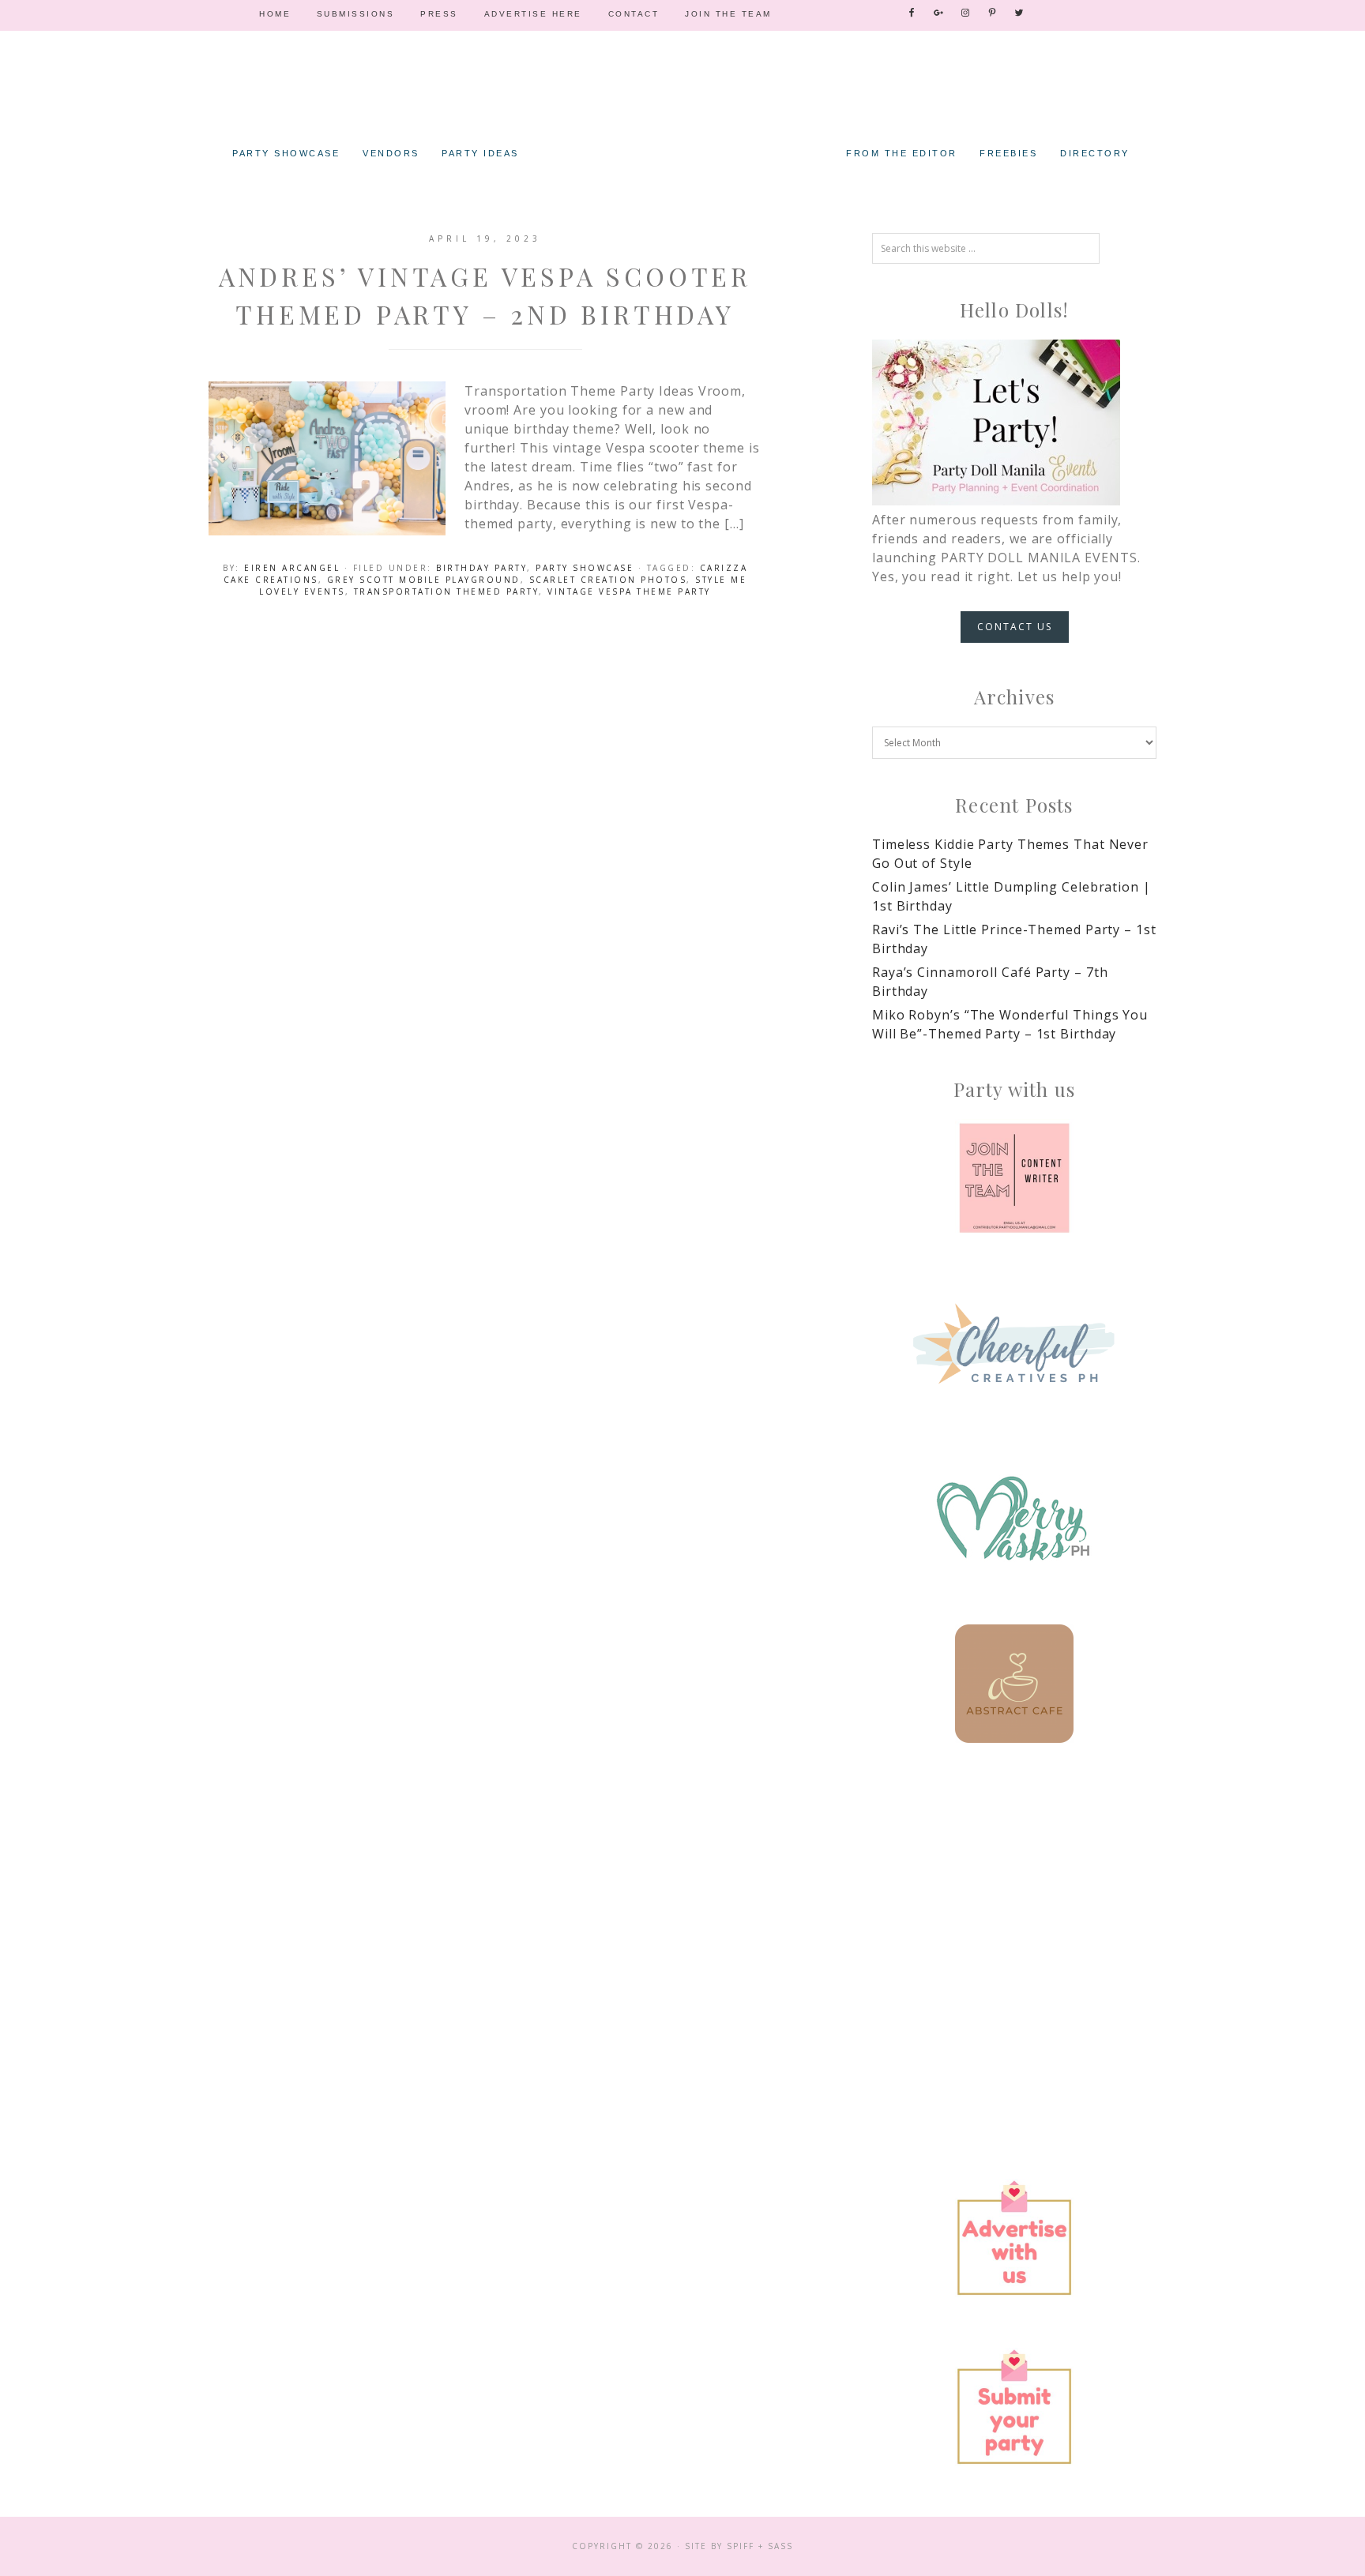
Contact (634, 14)
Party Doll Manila (682, 111)
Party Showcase (585, 568)
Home (275, 14)
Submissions (356, 14)
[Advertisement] (1014, 1904)
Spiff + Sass (760, 2546)
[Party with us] (1014, 1178)
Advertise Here (533, 14)
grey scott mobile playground (424, 580)
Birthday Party (481, 568)
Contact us (1015, 627)
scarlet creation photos (608, 580)
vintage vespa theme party (629, 591)
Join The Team (728, 14)
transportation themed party (447, 591)
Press (439, 14)
